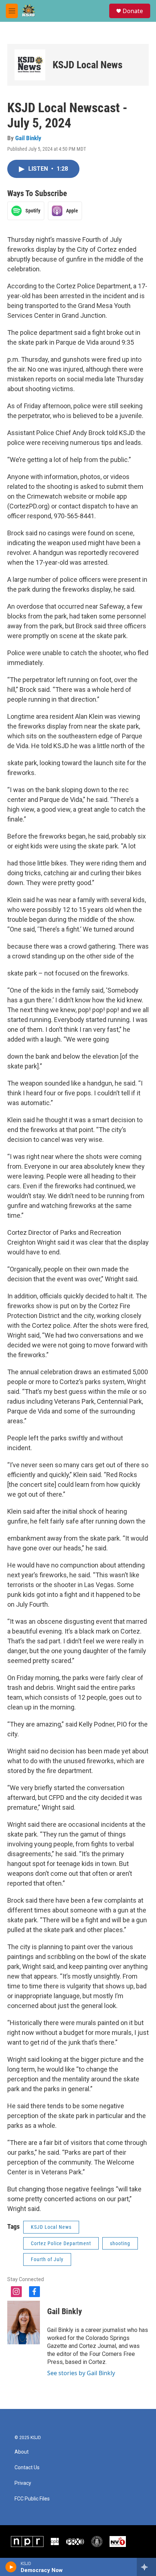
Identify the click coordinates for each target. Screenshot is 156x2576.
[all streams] (146, 2567)
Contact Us (27, 2468)
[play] (11, 2567)
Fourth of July (47, 2259)
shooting (120, 2243)
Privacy (23, 2483)
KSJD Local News (88, 65)
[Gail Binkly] (24, 2323)
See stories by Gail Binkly (81, 2373)
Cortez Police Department (61, 2243)
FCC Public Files (32, 2499)
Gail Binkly (28, 138)
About (22, 2452)
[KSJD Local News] (30, 65)
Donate (133, 11)
